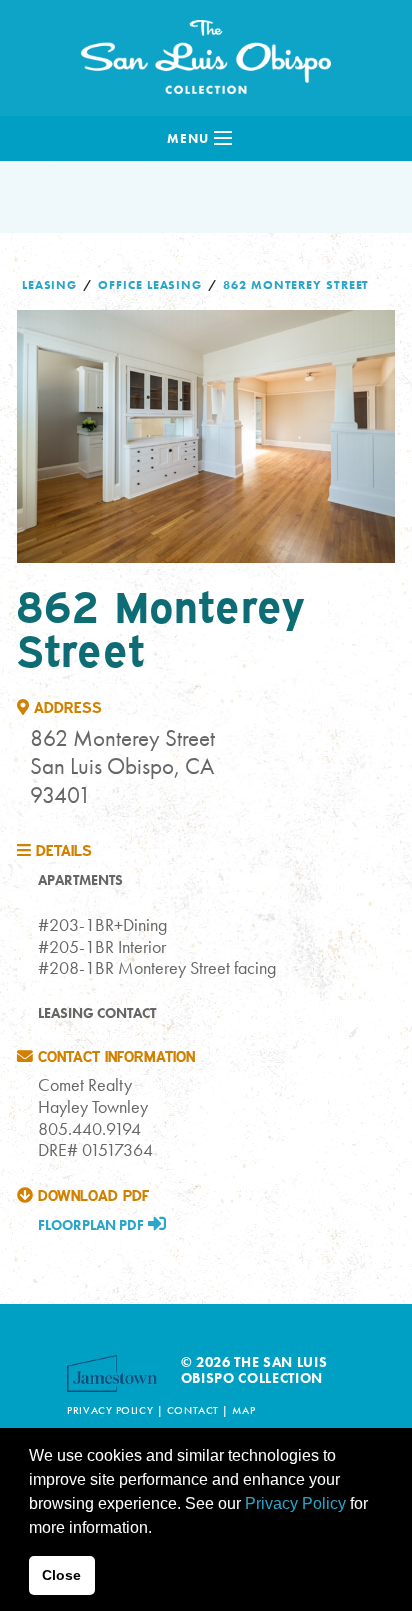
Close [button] (61, 1575)
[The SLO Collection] (206, 52)
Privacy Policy (110, 1410)
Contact (193, 1410)
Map (243, 1410)
